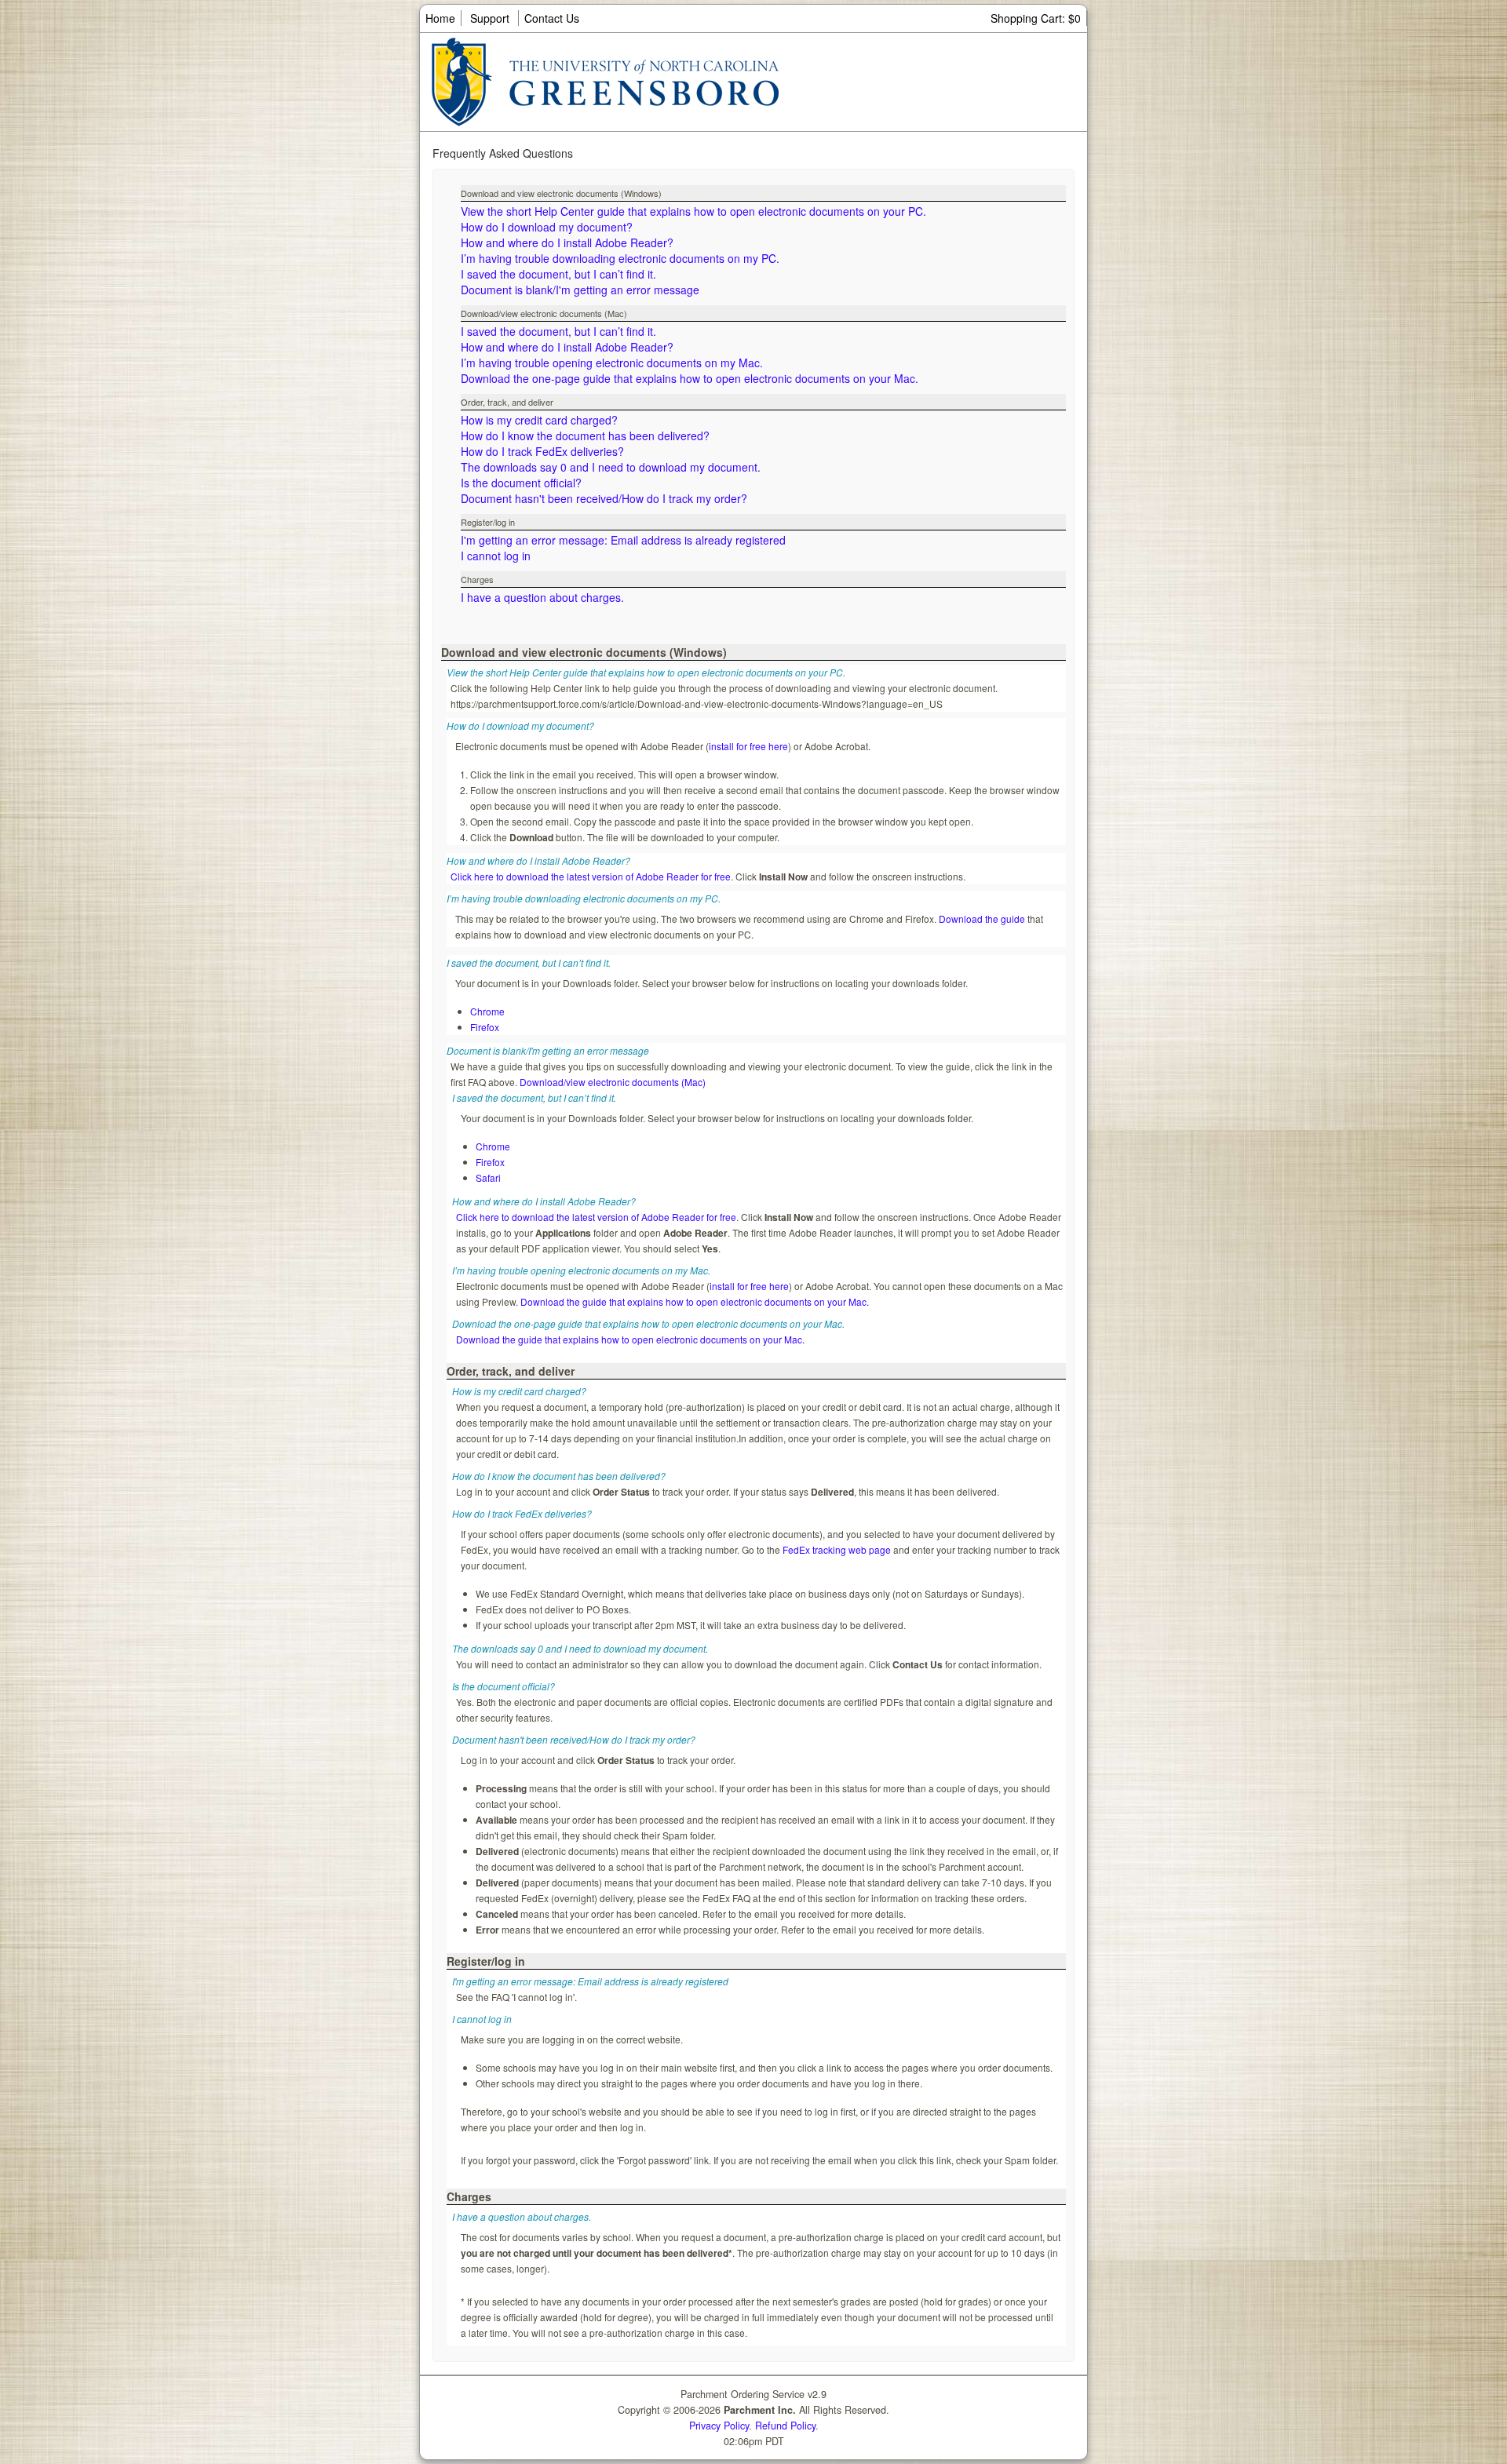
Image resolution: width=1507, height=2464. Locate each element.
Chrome (487, 1011)
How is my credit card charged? (539, 420)
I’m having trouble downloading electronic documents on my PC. (620, 258)
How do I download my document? (547, 227)
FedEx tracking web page (837, 1549)
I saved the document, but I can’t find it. (558, 274)
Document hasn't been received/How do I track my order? (604, 498)
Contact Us (552, 18)
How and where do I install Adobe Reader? (567, 242)
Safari (488, 1177)
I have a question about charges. (542, 597)
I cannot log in (496, 556)
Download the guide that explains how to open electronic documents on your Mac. (695, 1301)
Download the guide (982, 919)
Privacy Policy (719, 2426)
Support (490, 18)
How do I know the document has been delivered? (585, 436)
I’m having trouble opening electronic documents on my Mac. (612, 363)
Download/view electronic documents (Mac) (613, 1082)
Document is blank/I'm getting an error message (580, 290)
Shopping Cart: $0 (1036, 18)
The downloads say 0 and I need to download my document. (611, 467)
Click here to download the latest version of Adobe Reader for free (591, 876)
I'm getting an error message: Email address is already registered (623, 540)
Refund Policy (785, 2426)
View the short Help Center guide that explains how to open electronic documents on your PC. (693, 211)
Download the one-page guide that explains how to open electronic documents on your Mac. (690, 378)
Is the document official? (521, 483)
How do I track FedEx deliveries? (542, 451)
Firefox (485, 1027)
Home (440, 18)
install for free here (748, 746)
